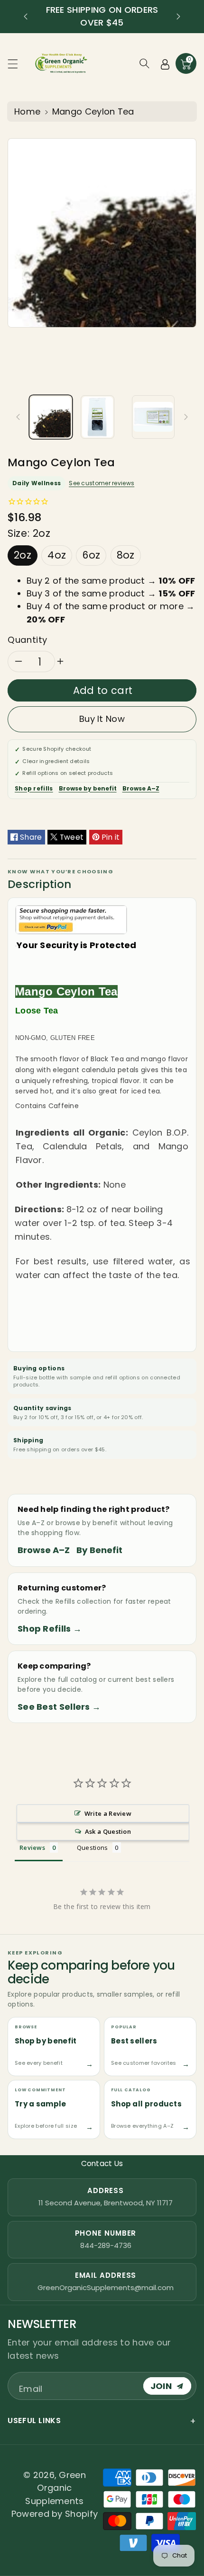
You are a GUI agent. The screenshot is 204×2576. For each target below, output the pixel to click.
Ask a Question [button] (108, 1831)
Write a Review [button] (108, 1813)
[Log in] (165, 63)
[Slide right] (186, 417)
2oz (23, 555)
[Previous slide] (26, 17)
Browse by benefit (88, 788)
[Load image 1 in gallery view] (51, 417)
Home (27, 111)
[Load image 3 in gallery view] (153, 417)
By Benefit (99, 1550)
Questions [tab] (93, 1848)
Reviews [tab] (32, 1848)
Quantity (28, 640)
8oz (126, 555)
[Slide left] (18, 417)
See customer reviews (102, 483)
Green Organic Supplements (56, 2488)
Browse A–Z (141, 788)
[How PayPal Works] (71, 919)
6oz (91, 555)
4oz (57, 555)
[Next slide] (178, 17)
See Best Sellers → (59, 1707)
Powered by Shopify (55, 2514)
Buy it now (102, 719)
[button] (17, 64)
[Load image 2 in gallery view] (97, 417)
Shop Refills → (50, 1629)
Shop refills (34, 788)
